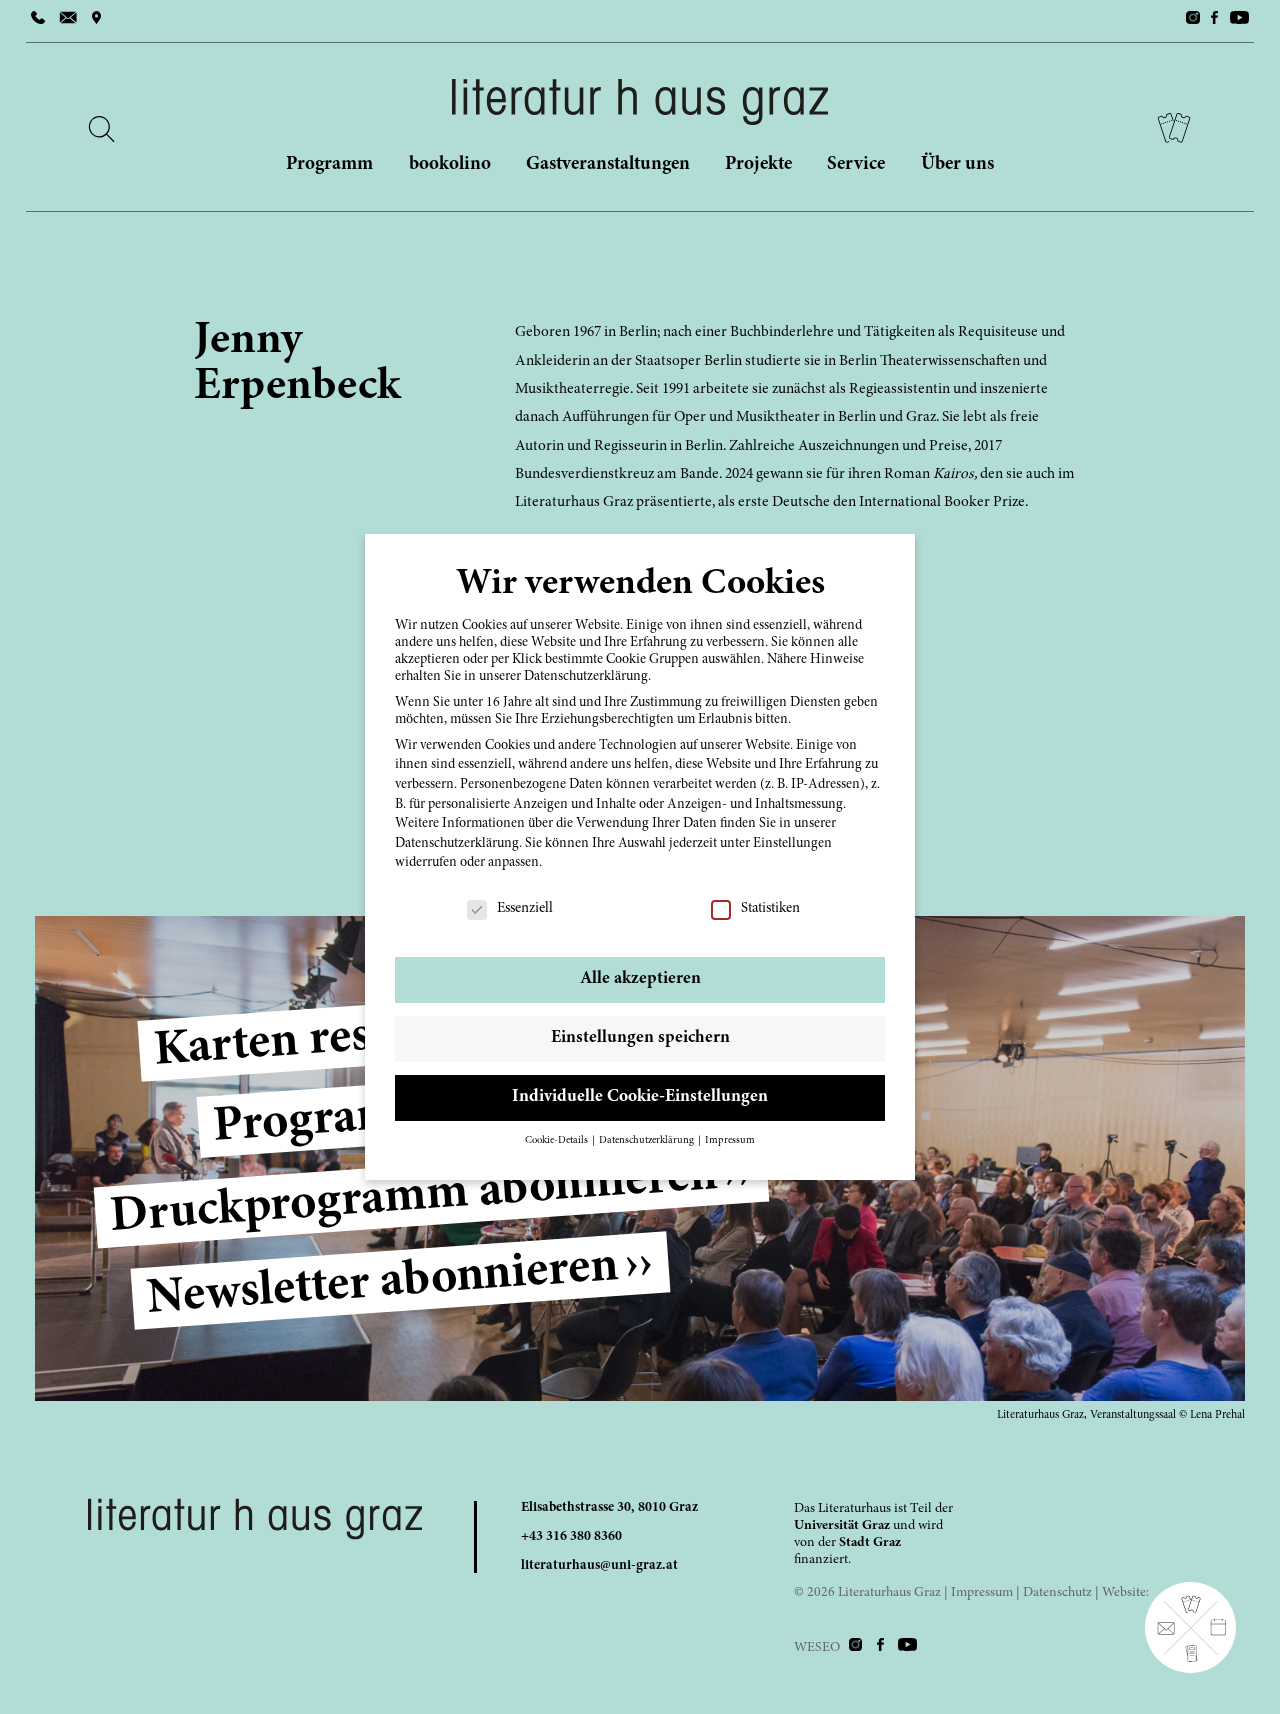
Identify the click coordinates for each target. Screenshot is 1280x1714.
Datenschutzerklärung (457, 844)
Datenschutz (1057, 1593)
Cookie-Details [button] (557, 1140)
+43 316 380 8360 (571, 1537)
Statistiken (770, 908)
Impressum (982, 1593)
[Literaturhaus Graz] (639, 102)
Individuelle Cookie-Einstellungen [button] (640, 1097)
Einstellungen (792, 844)
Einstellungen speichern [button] (640, 1038)
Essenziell (524, 908)
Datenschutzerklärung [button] (647, 1140)
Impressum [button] (730, 1140)
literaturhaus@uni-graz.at (599, 1566)
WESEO (817, 1648)
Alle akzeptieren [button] (640, 979)
